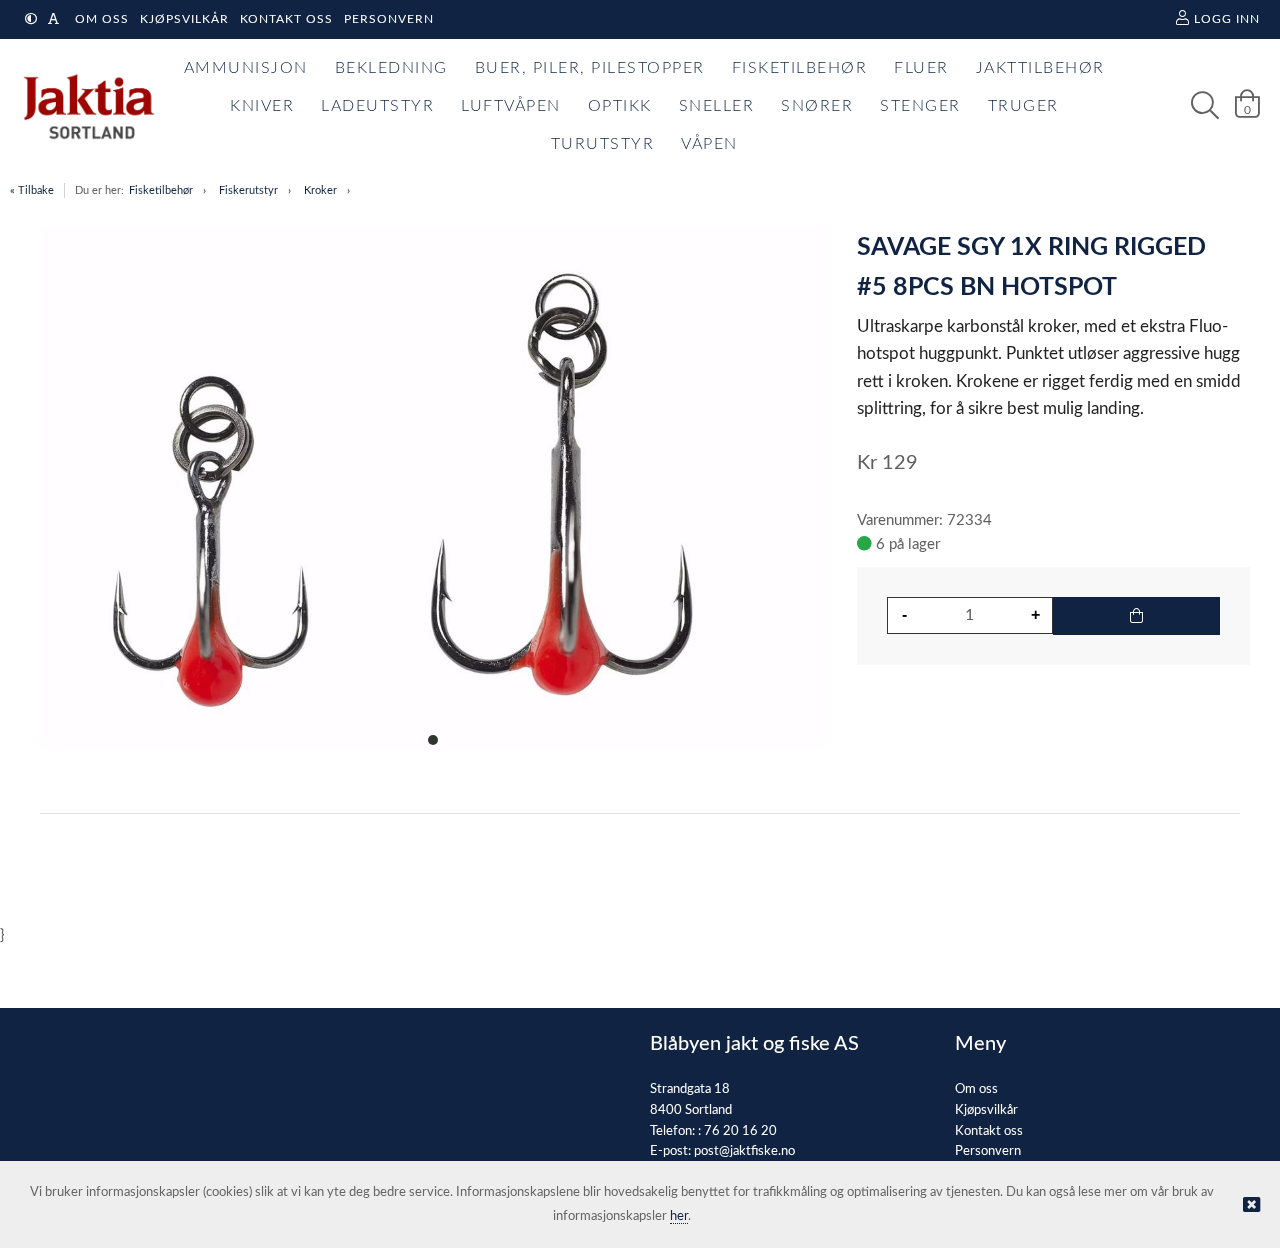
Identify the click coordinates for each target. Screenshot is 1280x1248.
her (679, 1216)
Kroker (320, 190)
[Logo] (84, 106)
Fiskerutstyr (248, 190)
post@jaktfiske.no (744, 1151)
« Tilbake (32, 190)
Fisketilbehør (161, 190)
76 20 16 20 (740, 1131)
